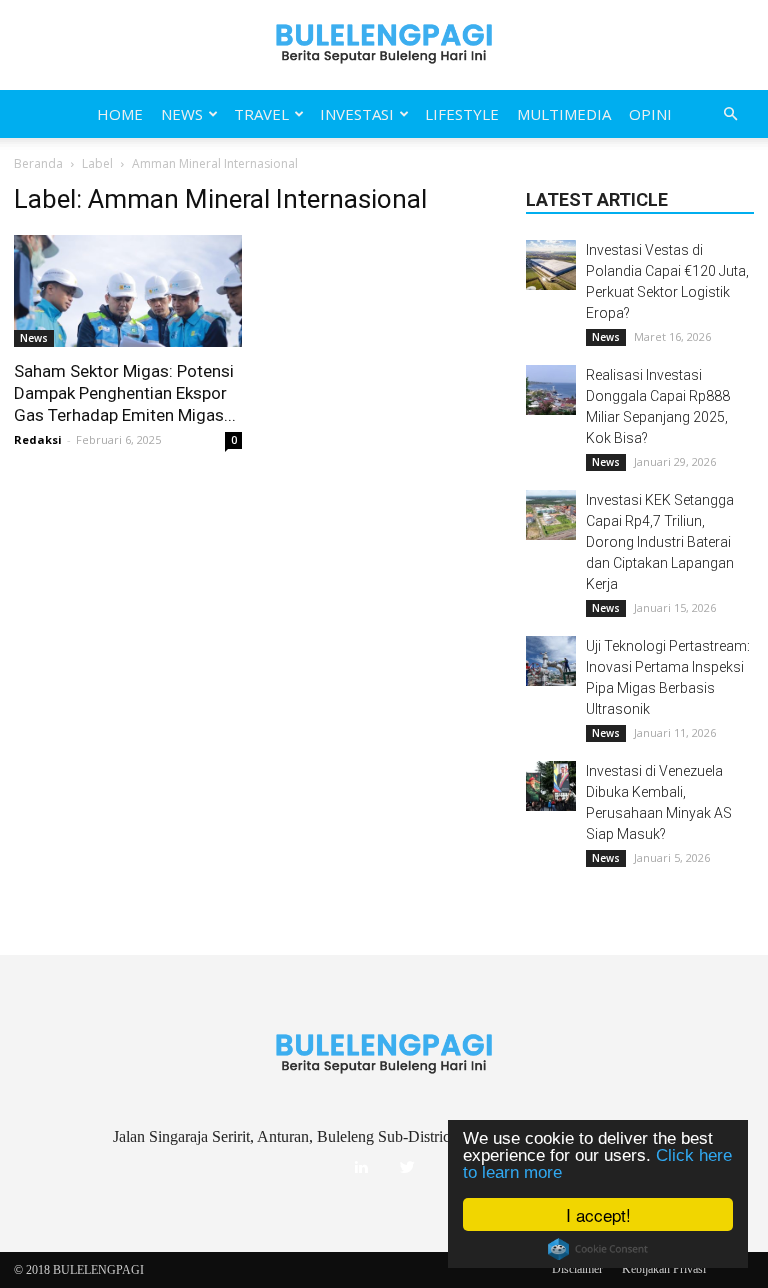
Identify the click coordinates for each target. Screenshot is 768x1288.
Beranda (38, 163)
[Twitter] (407, 1168)
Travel (261, 114)
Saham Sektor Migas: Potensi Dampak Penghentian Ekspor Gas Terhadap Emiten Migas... (125, 393)
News (182, 114)
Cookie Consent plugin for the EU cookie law (598, 1249)
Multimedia (564, 114)
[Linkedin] (361, 1168)
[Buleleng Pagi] (384, 45)
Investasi (357, 114)
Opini (650, 114)
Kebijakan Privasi (664, 1269)
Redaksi (38, 439)
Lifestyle (462, 114)
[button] (730, 114)
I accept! (598, 1214)
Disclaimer (577, 1269)
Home (120, 114)
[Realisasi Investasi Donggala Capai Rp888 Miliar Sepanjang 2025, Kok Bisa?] (551, 390)
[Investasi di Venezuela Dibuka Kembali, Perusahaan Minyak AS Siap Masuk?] (551, 786)
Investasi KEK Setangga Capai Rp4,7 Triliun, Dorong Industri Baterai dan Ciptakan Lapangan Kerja (660, 542)
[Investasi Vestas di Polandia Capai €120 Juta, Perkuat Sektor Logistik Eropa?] (551, 265)
